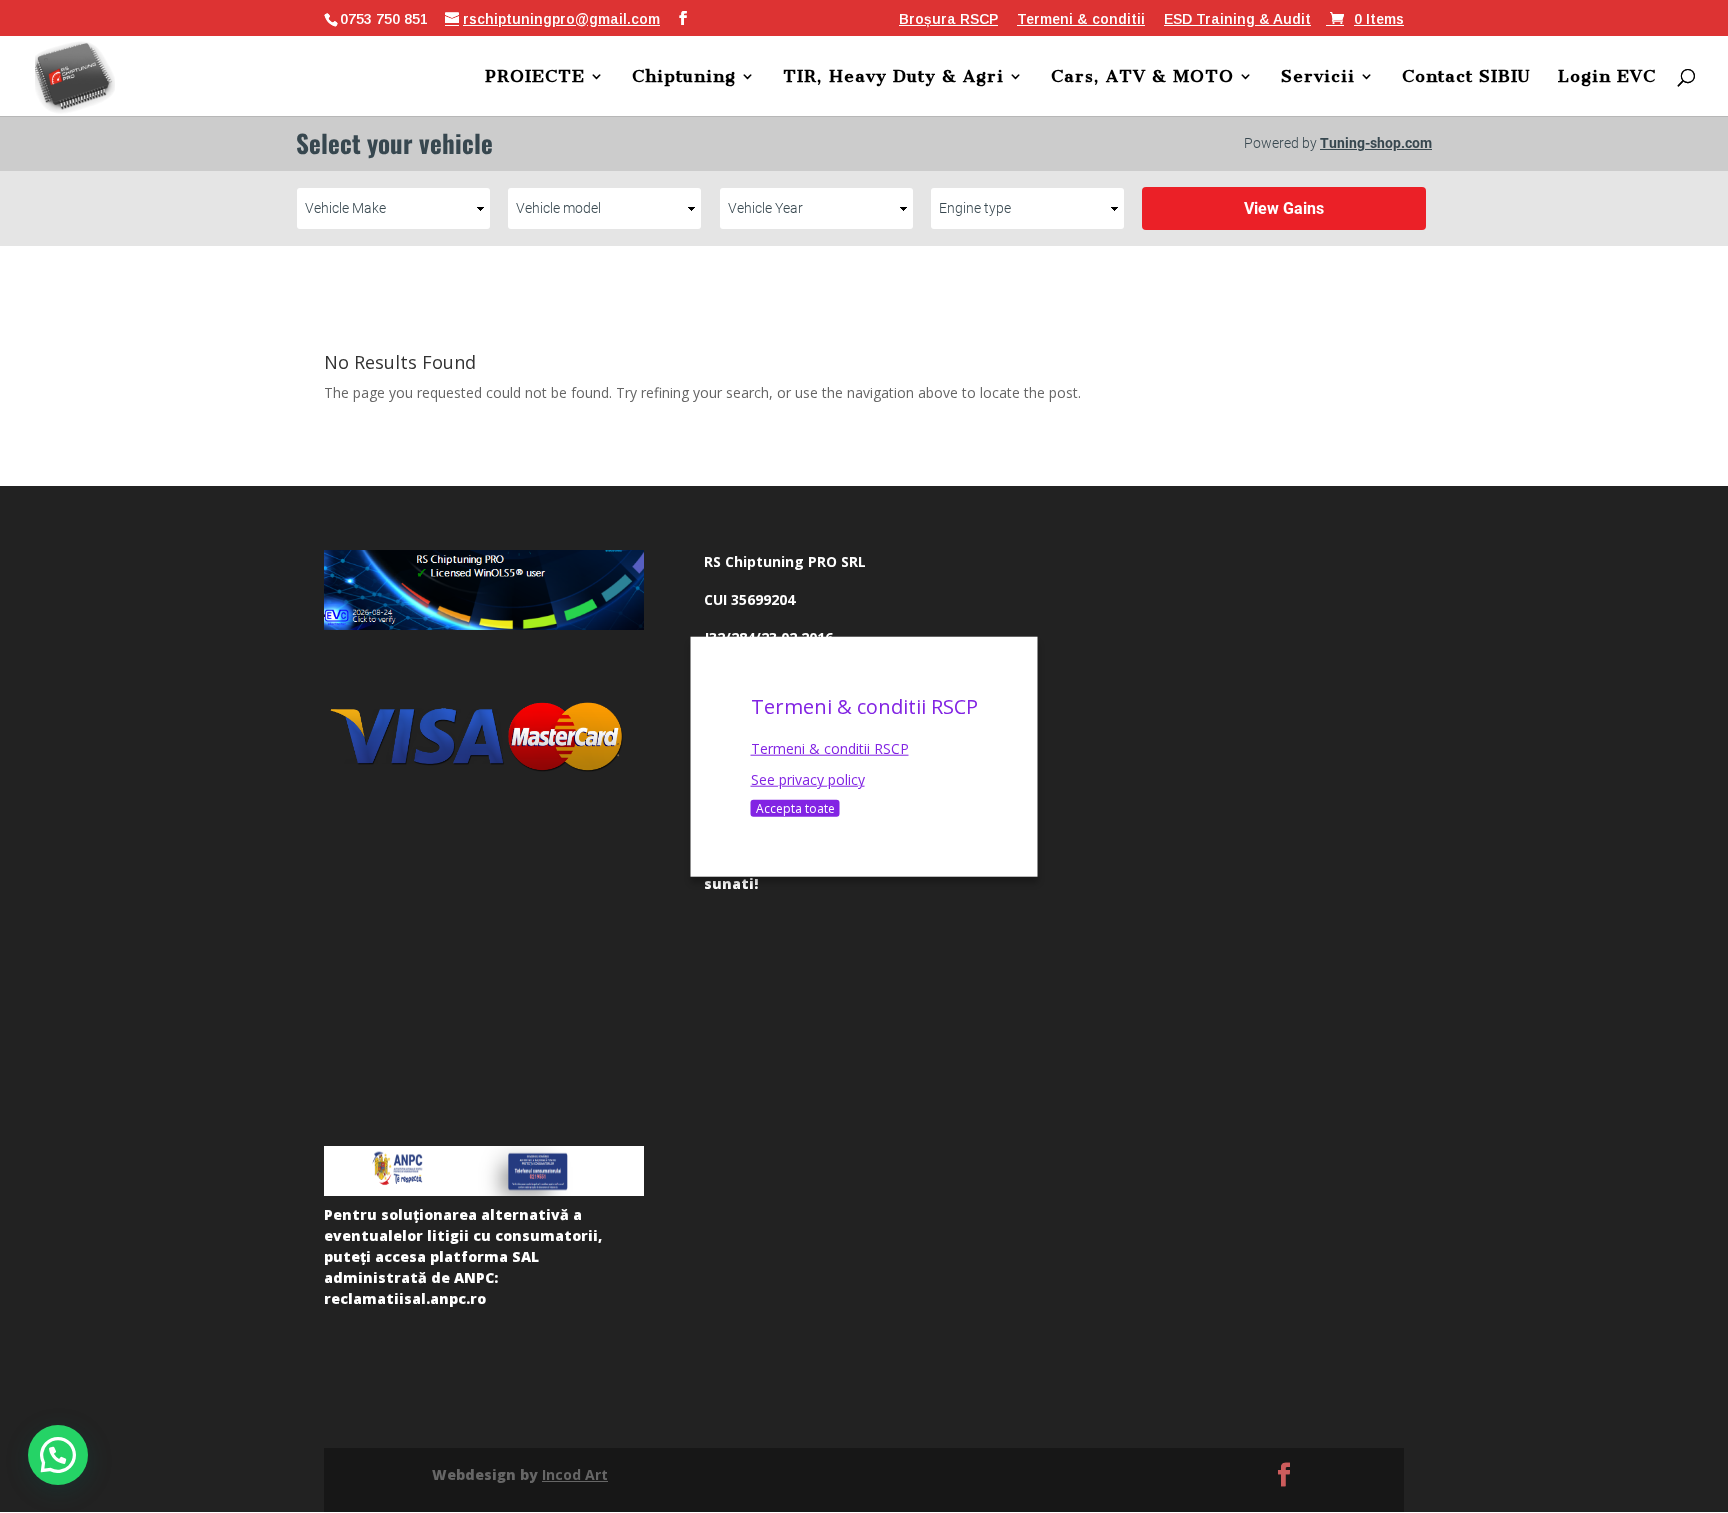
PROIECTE (535, 77)
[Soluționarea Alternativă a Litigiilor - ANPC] (484, 1171)
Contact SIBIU (1466, 77)
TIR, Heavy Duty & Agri (893, 77)
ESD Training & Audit (1237, 19)
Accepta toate (795, 808)
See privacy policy (808, 779)
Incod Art (575, 1474)
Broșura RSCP (948, 19)
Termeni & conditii (1081, 19)
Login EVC (1607, 77)
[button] (58, 1455)
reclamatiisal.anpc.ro (405, 1298)
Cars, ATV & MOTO (1142, 77)
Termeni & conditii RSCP (830, 747)
